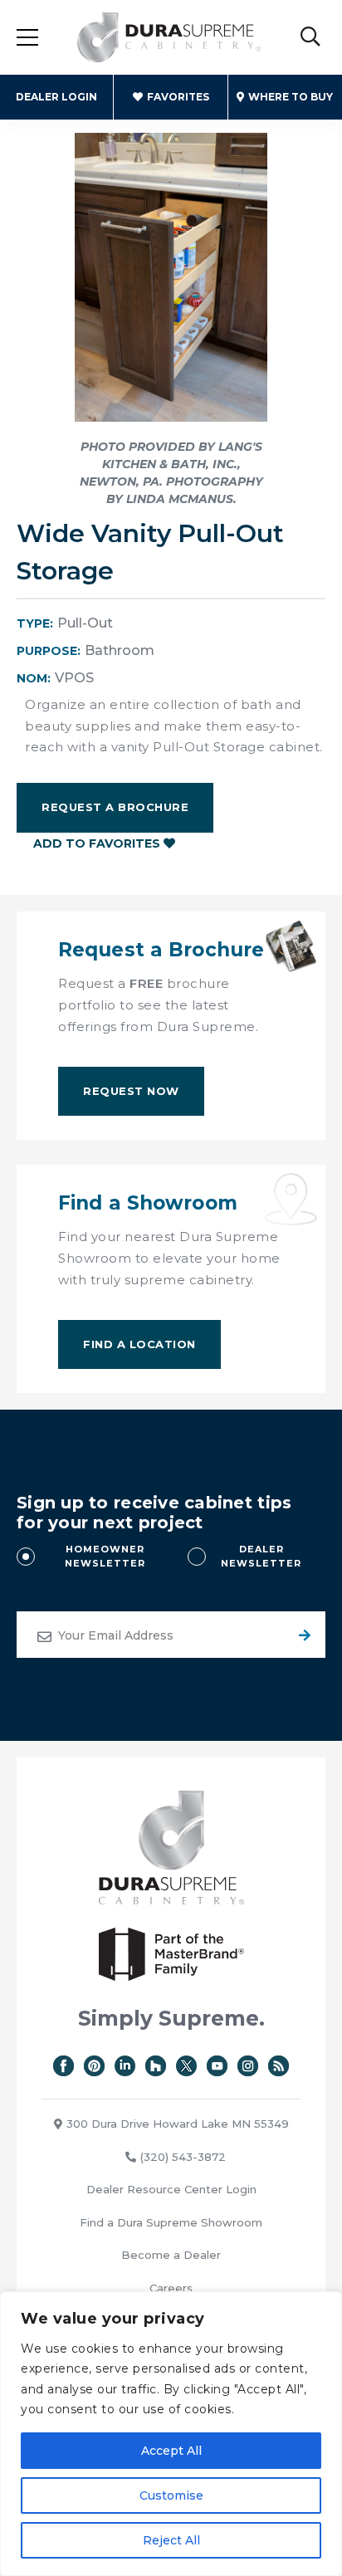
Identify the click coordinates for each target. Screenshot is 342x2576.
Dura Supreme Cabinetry (169, 37)
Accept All (171, 2451)
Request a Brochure (115, 807)
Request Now (131, 1091)
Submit (302, 1635)
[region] (171, 2434)
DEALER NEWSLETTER (261, 1556)
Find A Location (139, 1344)
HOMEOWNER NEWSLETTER (105, 1556)
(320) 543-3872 (183, 2157)
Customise (171, 2495)
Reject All (171, 2540)
